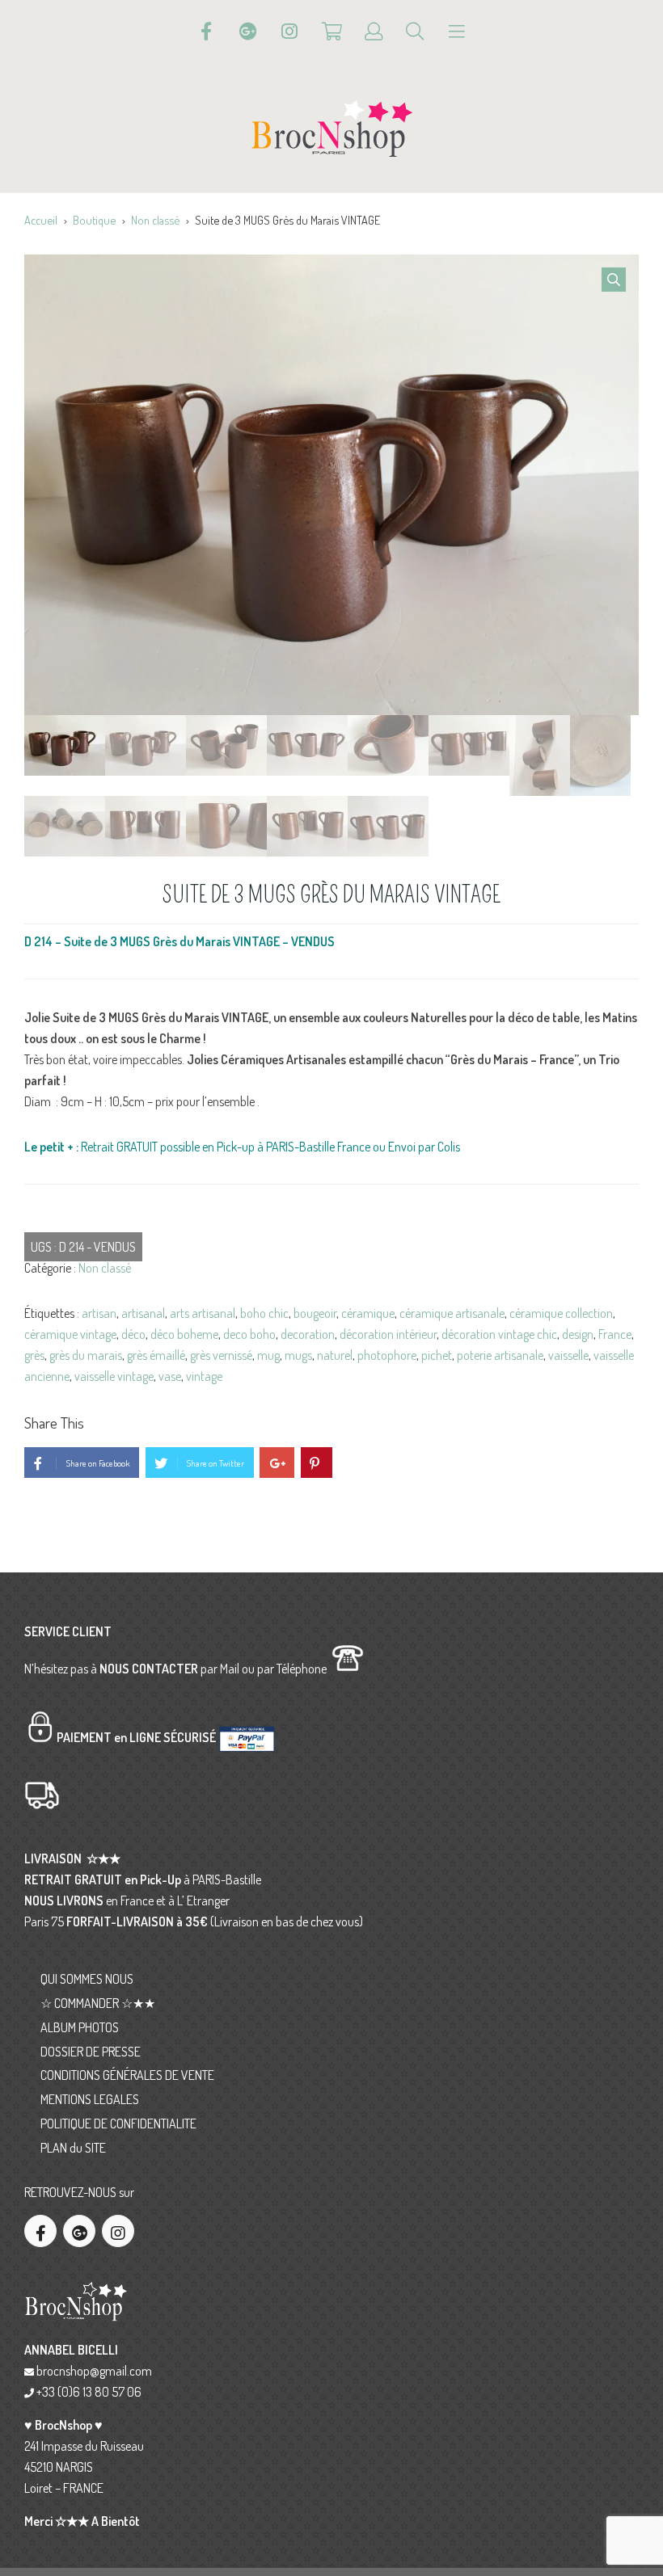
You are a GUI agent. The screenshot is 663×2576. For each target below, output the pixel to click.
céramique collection (561, 1313)
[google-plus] (79, 2231)
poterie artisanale (500, 1355)
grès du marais (86, 1355)
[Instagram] (289, 32)
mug (268, 1355)
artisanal (143, 1313)
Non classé (155, 220)
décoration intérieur (388, 1334)
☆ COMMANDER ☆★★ (98, 2003)
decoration (308, 1334)
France (615, 1334)
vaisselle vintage (114, 1376)
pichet (437, 1355)
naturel (335, 1355)
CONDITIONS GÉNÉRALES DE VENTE (127, 2075)
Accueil (41, 220)
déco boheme (184, 1334)
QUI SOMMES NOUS (87, 1979)
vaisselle (568, 1355)
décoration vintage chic (499, 1334)
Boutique (94, 220)
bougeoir (315, 1313)
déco (133, 1334)
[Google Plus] (248, 32)
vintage (204, 1376)
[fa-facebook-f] (40, 2231)
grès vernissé (221, 1355)
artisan (99, 1313)
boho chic (264, 1313)
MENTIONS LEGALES (90, 2099)
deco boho (249, 1334)
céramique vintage (70, 1334)
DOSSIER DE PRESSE (91, 2052)
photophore (387, 1355)
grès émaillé (156, 1355)
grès (34, 1355)
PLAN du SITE (73, 2148)
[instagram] (118, 2231)
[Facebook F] (206, 32)
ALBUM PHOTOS (80, 2027)
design (578, 1334)
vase (170, 1376)
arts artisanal (203, 1313)
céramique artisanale (452, 1313)
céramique (368, 1313)
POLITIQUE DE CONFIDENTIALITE (118, 2124)
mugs (298, 1355)
